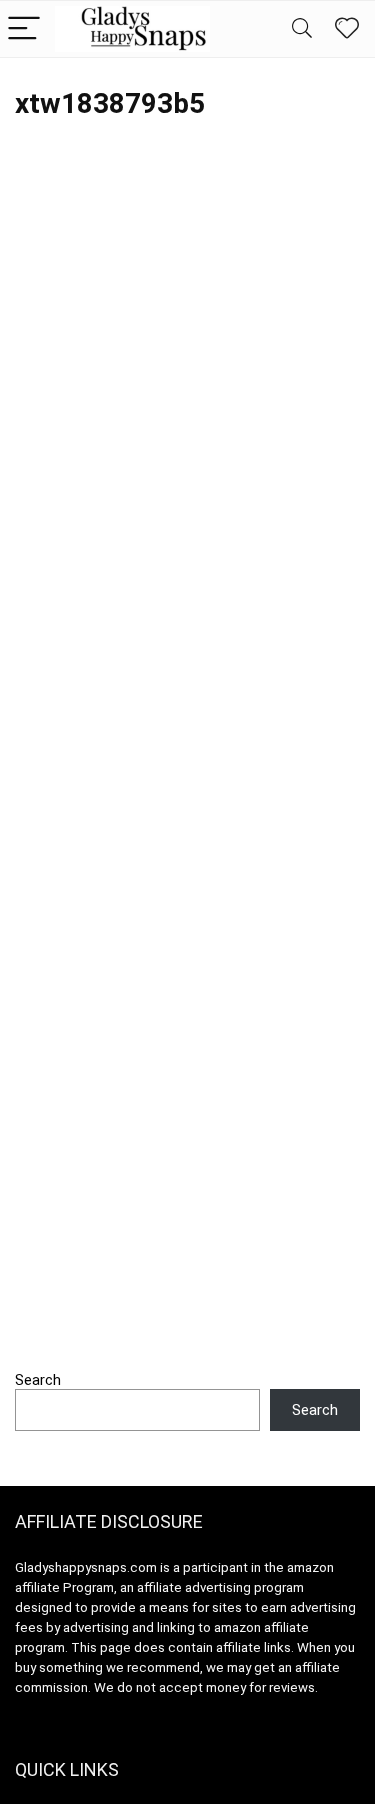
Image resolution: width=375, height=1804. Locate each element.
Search (38, 1380)
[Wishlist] (347, 29)
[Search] (302, 29)
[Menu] (24, 29)
